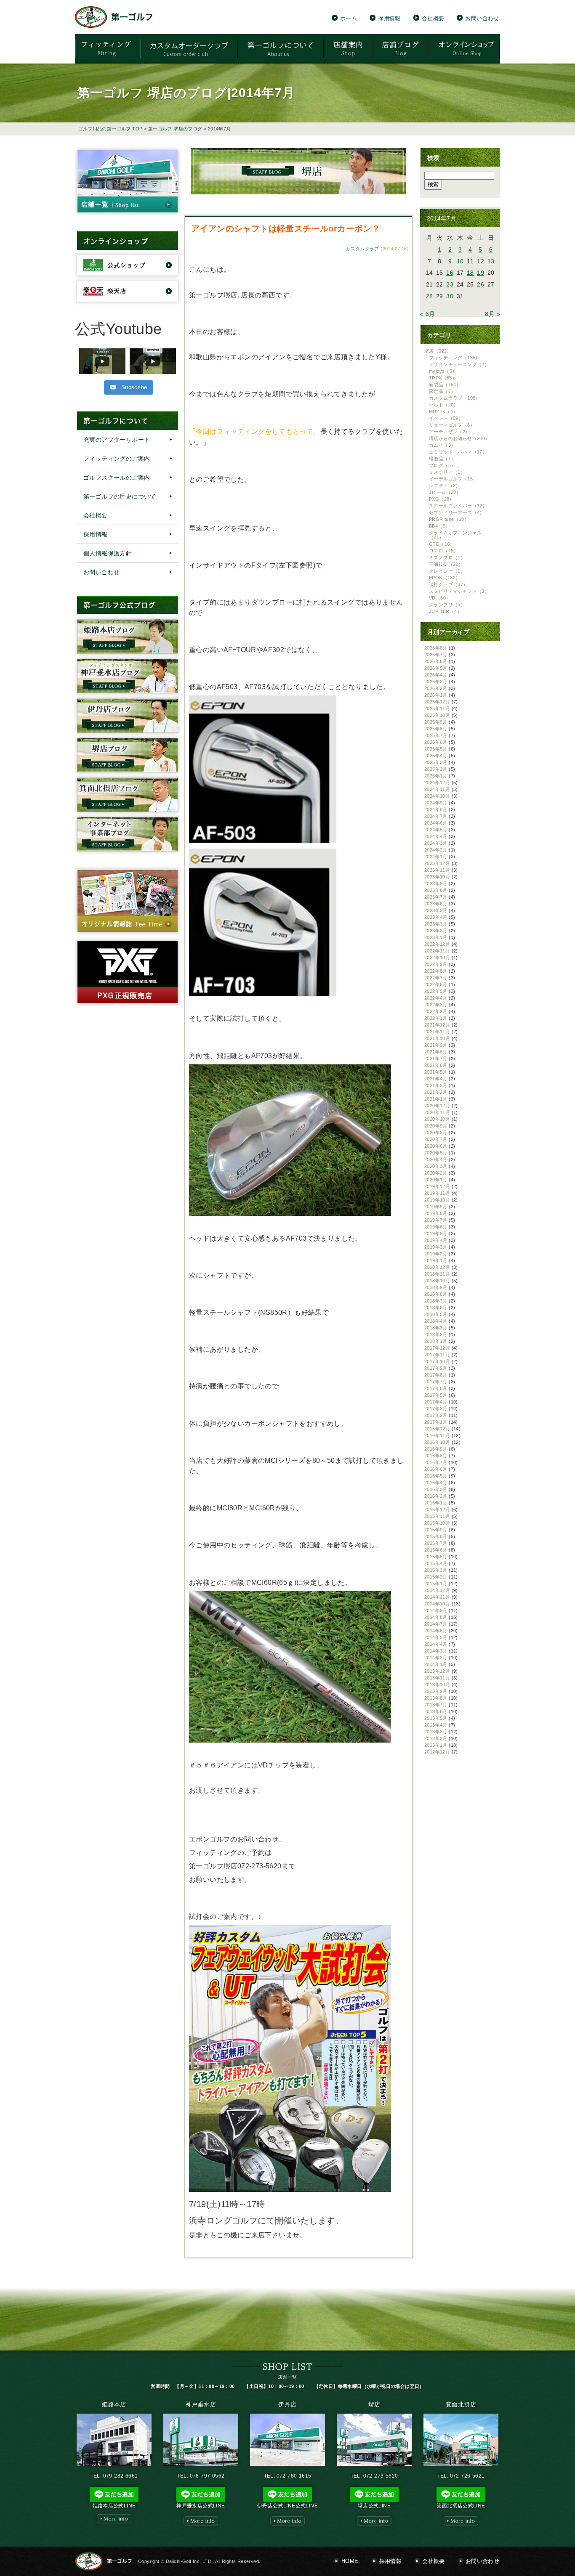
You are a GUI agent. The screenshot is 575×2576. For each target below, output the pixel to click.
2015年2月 (436, 1577)
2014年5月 (436, 1637)
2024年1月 (436, 857)
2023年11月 (437, 870)
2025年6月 (436, 742)
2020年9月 (436, 1126)
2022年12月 (437, 944)
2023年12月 (437, 863)
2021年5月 (436, 1072)
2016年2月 (436, 1496)
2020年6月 (436, 1146)
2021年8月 (436, 1052)
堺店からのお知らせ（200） (459, 438)
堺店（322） (438, 351)
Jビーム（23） (445, 492)
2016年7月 (436, 1462)
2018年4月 (436, 1321)
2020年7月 (436, 1139)
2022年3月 (436, 1005)
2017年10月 (437, 1361)
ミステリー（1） (447, 472)
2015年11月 (437, 1516)
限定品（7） (442, 391)
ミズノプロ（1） (447, 557)
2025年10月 (437, 715)
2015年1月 (436, 1584)
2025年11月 (437, 708)
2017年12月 (437, 1348)
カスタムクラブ (362, 249)
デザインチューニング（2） (459, 364)
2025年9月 (436, 722)
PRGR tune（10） (449, 519)
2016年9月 (436, 1449)
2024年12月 (437, 783)
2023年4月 (436, 917)
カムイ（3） (442, 445)
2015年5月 (436, 1557)
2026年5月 (436, 668)
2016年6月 (436, 1469)
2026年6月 (436, 661)
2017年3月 (436, 1409)
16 (450, 273)
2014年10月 (437, 1604)
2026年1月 (436, 695)
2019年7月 (436, 1220)
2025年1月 (436, 776)
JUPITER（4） (445, 611)
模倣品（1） (442, 459)
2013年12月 (437, 1671)
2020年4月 (436, 1159)
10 (460, 261)
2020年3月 (436, 1166)
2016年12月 (437, 1429)
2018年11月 (437, 1274)
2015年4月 (436, 1563)
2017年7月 (436, 1382)
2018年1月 (436, 1341)
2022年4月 (436, 998)
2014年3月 (436, 1651)
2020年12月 (437, 1106)
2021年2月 (436, 1092)
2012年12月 (437, 1752)
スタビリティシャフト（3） (459, 591)
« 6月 (428, 314)
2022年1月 (436, 1018)
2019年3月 (436, 1247)
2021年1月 (436, 1099)
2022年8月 (436, 971)
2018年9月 (436, 1287)
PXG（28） (442, 499)
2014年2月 (436, 1658)
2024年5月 (436, 830)
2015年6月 (436, 1550)
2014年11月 (437, 1597)
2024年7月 (436, 816)
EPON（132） (445, 578)
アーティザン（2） (450, 432)
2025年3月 (436, 762)
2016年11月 (437, 1435)
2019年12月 (437, 1186)
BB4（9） (439, 526)
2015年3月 (436, 1570)
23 (450, 284)
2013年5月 (436, 1718)
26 (480, 284)
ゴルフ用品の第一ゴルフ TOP (110, 129)
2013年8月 (436, 1698)
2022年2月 (436, 1011)
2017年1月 (436, 1422)
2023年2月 (436, 931)
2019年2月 (436, 1254)
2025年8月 (436, 729)
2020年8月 (436, 1133)
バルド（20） (444, 405)
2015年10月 (437, 1523)
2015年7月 (436, 1543)
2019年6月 (436, 1227)
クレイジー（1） (447, 571)
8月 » (492, 314)
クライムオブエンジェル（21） (455, 535)
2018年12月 (437, 1267)
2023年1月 (436, 937)
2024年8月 (436, 809)
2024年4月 (436, 836)
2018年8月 (436, 1294)
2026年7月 (436, 655)
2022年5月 (436, 991)
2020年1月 (436, 1180)
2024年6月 (436, 823)
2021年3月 (436, 1085)
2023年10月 (437, 877)
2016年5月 (436, 1476)
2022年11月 (437, 951)
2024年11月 (437, 789)
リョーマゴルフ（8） (452, 425)
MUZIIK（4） (443, 411)
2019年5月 (436, 1234)
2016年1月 (436, 1503)
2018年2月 (436, 1334)
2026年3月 (436, 682)
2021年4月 (436, 1079)
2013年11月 (437, 1678)
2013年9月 (436, 1691)
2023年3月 (436, 924)
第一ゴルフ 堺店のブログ (175, 129)
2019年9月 (436, 1207)
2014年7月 (436, 1624)
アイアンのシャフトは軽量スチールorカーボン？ (286, 228)
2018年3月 (436, 1328)
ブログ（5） (442, 465)
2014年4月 (436, 1644)
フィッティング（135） (455, 358)
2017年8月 (436, 1375)
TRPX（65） (443, 378)
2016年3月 (436, 1489)
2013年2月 (436, 1738)
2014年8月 (436, 1617)
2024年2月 (436, 850)
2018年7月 (436, 1301)
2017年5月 (436, 1395)
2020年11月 (437, 1112)
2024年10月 (437, 796)
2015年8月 (436, 1536)
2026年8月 (436, 648)
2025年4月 (436, 756)
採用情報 (389, 18)
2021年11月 (437, 1032)
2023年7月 (436, 897)
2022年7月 (436, 978)
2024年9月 (436, 803)
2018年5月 (436, 1314)
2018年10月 (437, 1281)
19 (480, 273)
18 (470, 273)
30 (450, 296)
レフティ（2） (445, 485)
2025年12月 (437, 702)
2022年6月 (436, 984)
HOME (350, 2561)
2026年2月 (436, 688)
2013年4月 (436, 1725)
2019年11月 (437, 1193)
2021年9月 (436, 1045)
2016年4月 (436, 1483)
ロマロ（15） (444, 551)
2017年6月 (436, 1388)
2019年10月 (437, 1200)
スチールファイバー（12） (458, 506)
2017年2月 (436, 1415)
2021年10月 (437, 1038)
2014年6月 (436, 1631)
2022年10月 (437, 958)
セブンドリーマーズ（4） (457, 512)
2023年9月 (436, 883)
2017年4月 (436, 1402)
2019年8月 (436, 1213)
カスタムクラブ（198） (455, 398)
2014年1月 (436, 1664)
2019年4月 (436, 1240)
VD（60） (440, 598)
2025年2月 (436, 769)
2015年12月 (437, 1510)
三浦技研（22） (446, 564)
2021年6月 (436, 1065)
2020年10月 (437, 1119)
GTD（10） (442, 544)
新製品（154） (445, 385)
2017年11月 (437, 1355)
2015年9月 (436, 1530)
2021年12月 (437, 1025)
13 (491, 261)
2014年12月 (437, 1590)
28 (430, 296)
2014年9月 (436, 1610)
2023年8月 (436, 890)
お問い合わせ (482, 18)
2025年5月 (436, 749)
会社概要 (433, 18)
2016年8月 (436, 1456)
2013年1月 (436, 1745)
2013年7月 (436, 1705)
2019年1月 (436, 1260)
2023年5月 (436, 910)
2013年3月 (436, 1732)
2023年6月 (436, 904)
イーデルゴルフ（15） (453, 479)
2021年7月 (436, 1059)
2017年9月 (436, 1368)
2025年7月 (436, 735)
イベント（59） (446, 418)
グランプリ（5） (447, 605)
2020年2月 (436, 1173)
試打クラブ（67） (449, 584)
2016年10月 (437, 1442)
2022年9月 (436, 964)
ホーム (349, 18)
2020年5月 (436, 1153)
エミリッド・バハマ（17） (458, 452)
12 (480, 261)
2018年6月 (436, 1308)
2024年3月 (436, 843)
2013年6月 (436, 1711)
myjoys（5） (443, 371)
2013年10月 (437, 1685)
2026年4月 (436, 675)
